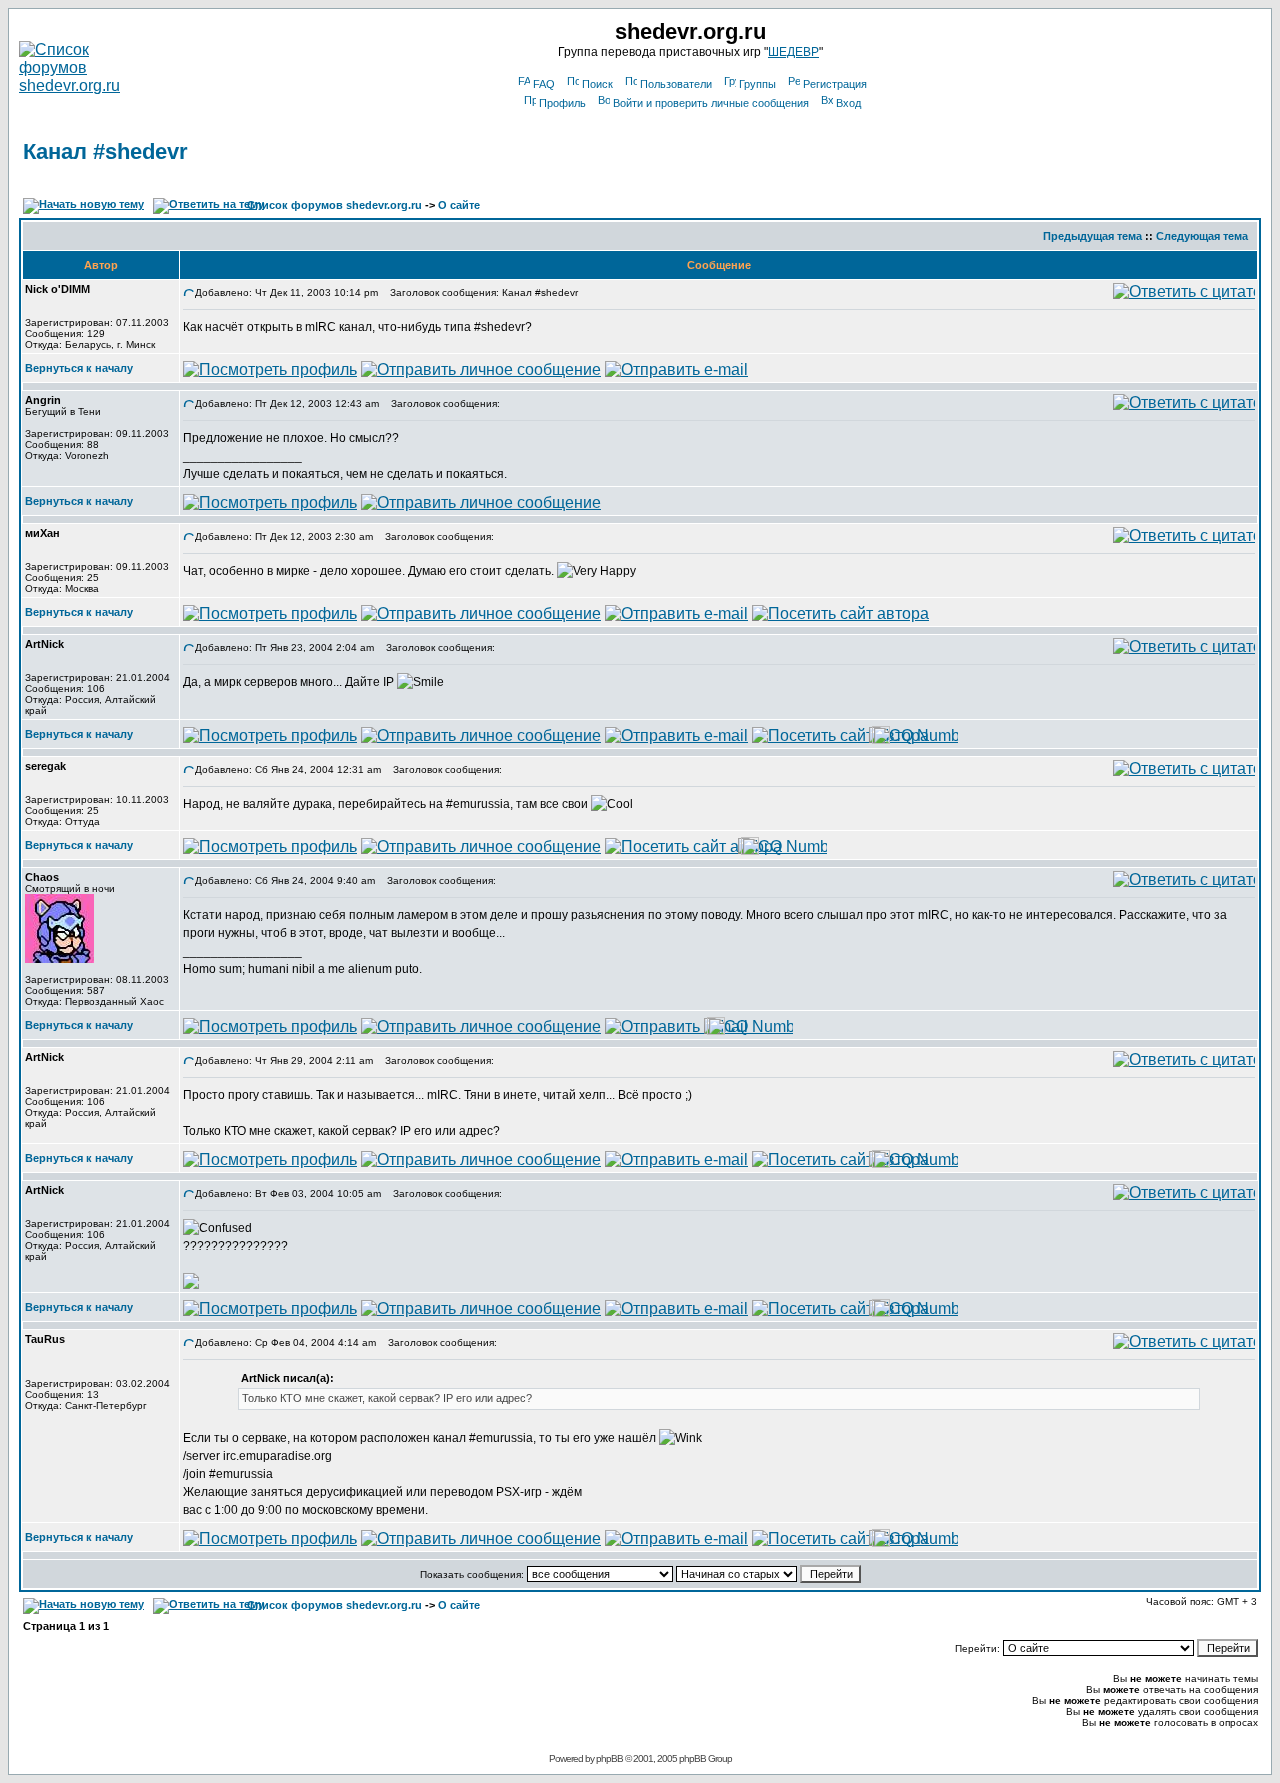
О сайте (459, 205)
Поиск (597, 84)
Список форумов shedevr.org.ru (334, 205)
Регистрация (835, 84)
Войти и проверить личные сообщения (711, 103)
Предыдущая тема (1092, 236)
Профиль (562, 103)
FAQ (544, 84)
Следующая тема (1202, 236)
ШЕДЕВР (793, 52)
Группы (757, 84)
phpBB (609, 1758)
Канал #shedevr (105, 151)
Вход (848, 103)
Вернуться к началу (79, 368)
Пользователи (676, 84)
